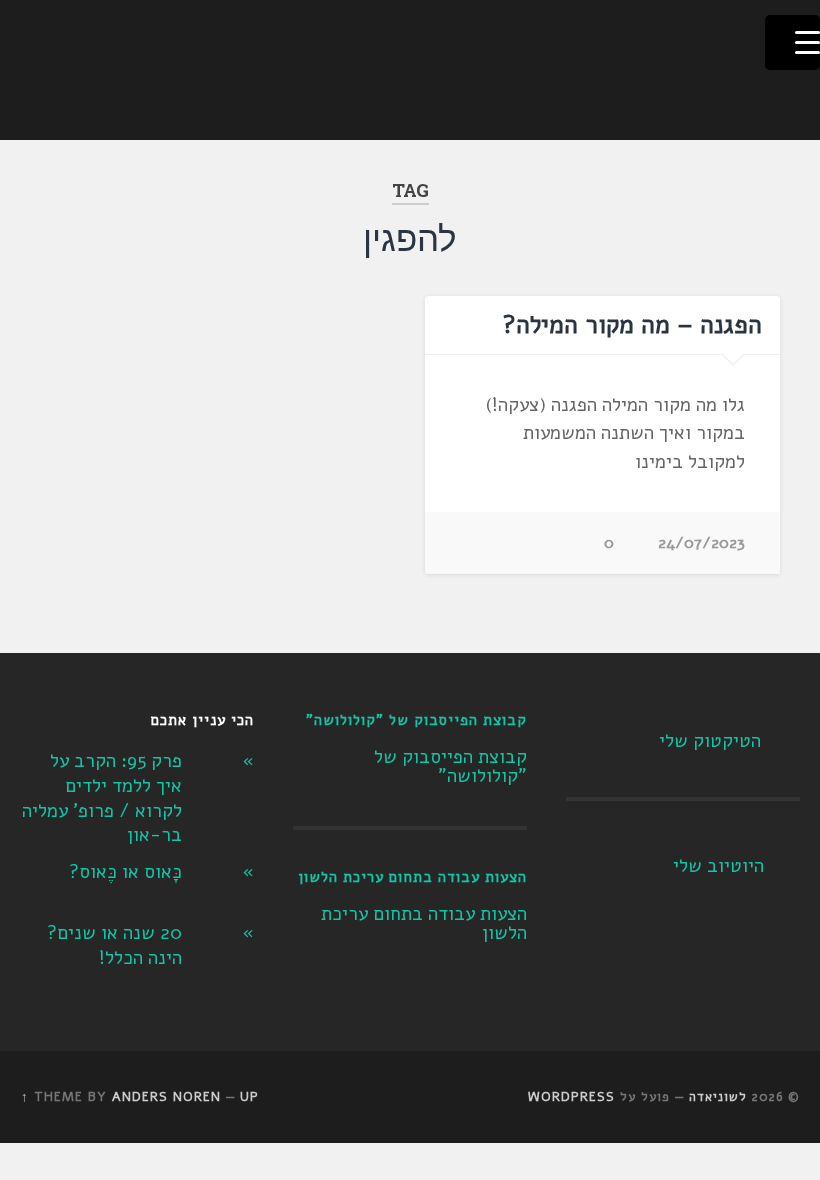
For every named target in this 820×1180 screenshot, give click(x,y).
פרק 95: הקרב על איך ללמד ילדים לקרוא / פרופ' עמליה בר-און (102, 798)
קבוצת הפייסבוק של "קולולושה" (416, 720)
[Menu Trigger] (792, 42)
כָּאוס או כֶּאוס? (125, 872)
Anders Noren (166, 1097)
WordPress (571, 1097)
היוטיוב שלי (718, 866)
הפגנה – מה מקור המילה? (632, 325)
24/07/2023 (701, 543)
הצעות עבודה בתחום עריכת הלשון (412, 877)
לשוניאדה (718, 1097)
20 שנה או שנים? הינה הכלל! (114, 945)
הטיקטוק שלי (710, 741)
